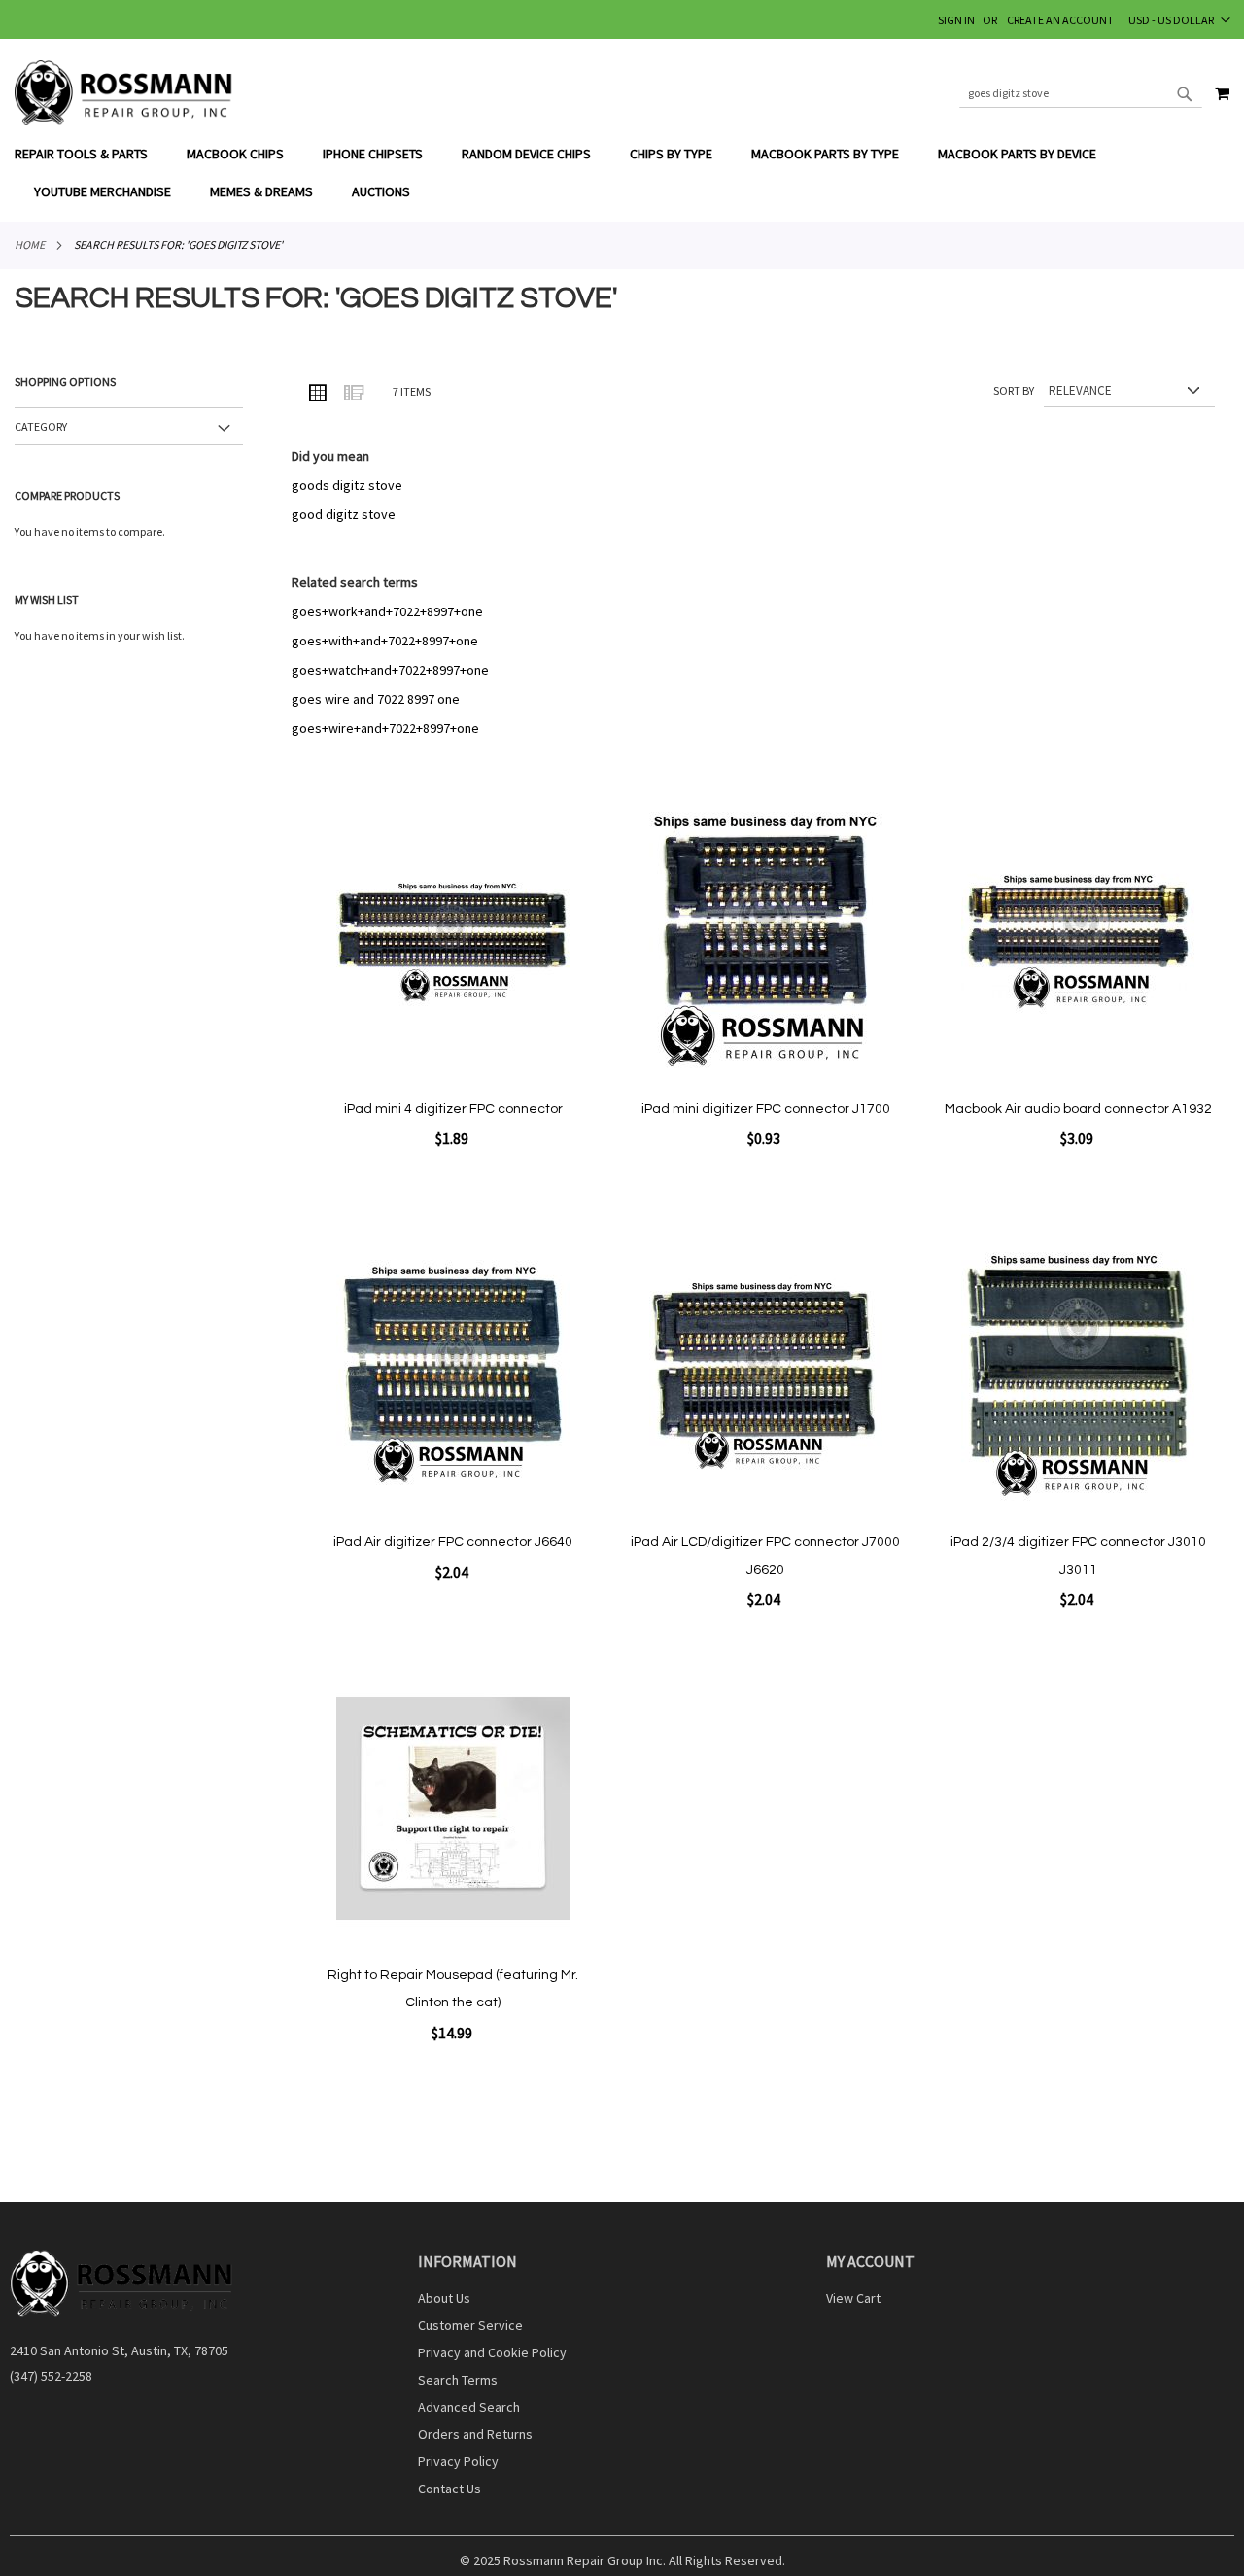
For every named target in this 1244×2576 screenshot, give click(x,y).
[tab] (622, 173)
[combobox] (1081, 93)
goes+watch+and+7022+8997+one (390, 670)
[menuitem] (91, 154)
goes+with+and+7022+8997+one (385, 641)
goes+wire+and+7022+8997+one (385, 728)
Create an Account (1060, 20)
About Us (444, 2298)
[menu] (622, 173)
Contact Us (449, 2489)
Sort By (1014, 390)
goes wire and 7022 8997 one (376, 699)
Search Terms (458, 2380)
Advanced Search (469, 2407)
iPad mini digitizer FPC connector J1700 (766, 1109)
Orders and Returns (475, 2434)
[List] (353, 392)
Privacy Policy (458, 2461)
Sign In (956, 20)
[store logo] (124, 93)
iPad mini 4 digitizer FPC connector (453, 1109)
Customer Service (470, 2325)
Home (30, 244)
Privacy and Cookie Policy (492, 2352)
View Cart (853, 2298)
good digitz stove (344, 514)
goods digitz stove (347, 485)
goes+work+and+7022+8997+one (387, 611)
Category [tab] (41, 426)
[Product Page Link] (453, 944)
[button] (1179, 19)
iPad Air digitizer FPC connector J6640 (453, 1542)
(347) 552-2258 (51, 2376)
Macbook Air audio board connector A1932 (1078, 1109)
